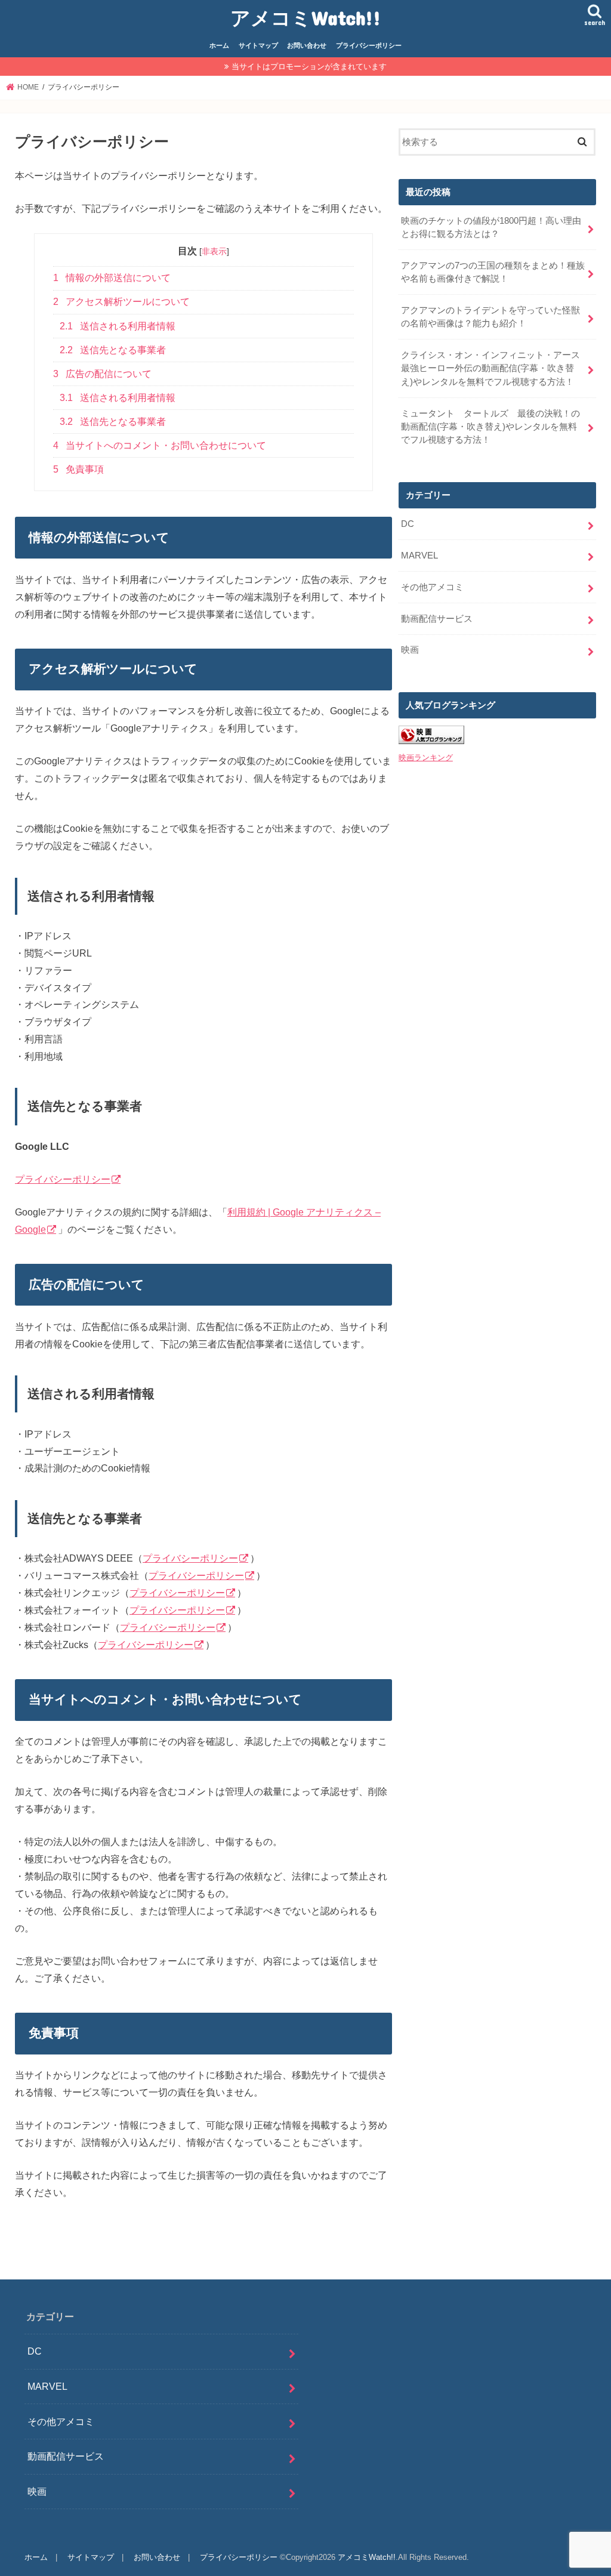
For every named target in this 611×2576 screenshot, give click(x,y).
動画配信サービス (437, 619)
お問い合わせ (307, 45)
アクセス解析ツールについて (121, 302)
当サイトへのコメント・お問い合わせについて (160, 445)
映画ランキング (426, 758)
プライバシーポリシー (369, 45)
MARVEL (419, 556)
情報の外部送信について (112, 278)
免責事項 (78, 469)
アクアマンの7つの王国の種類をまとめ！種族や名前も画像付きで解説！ (493, 272)
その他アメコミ (432, 587)
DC (408, 524)
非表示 (214, 251)
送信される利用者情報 (118, 326)
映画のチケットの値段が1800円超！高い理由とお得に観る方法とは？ (491, 227)
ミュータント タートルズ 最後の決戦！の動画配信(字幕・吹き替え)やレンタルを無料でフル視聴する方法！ (490, 427)
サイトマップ (258, 45)
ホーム (219, 45)
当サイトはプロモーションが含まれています (309, 67)
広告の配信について (102, 374)
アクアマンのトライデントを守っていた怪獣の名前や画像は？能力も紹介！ (490, 317)
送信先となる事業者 (113, 350)
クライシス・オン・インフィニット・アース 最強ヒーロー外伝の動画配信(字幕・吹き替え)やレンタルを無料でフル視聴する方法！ (495, 368)
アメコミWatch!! (305, 18)
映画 (410, 650)
